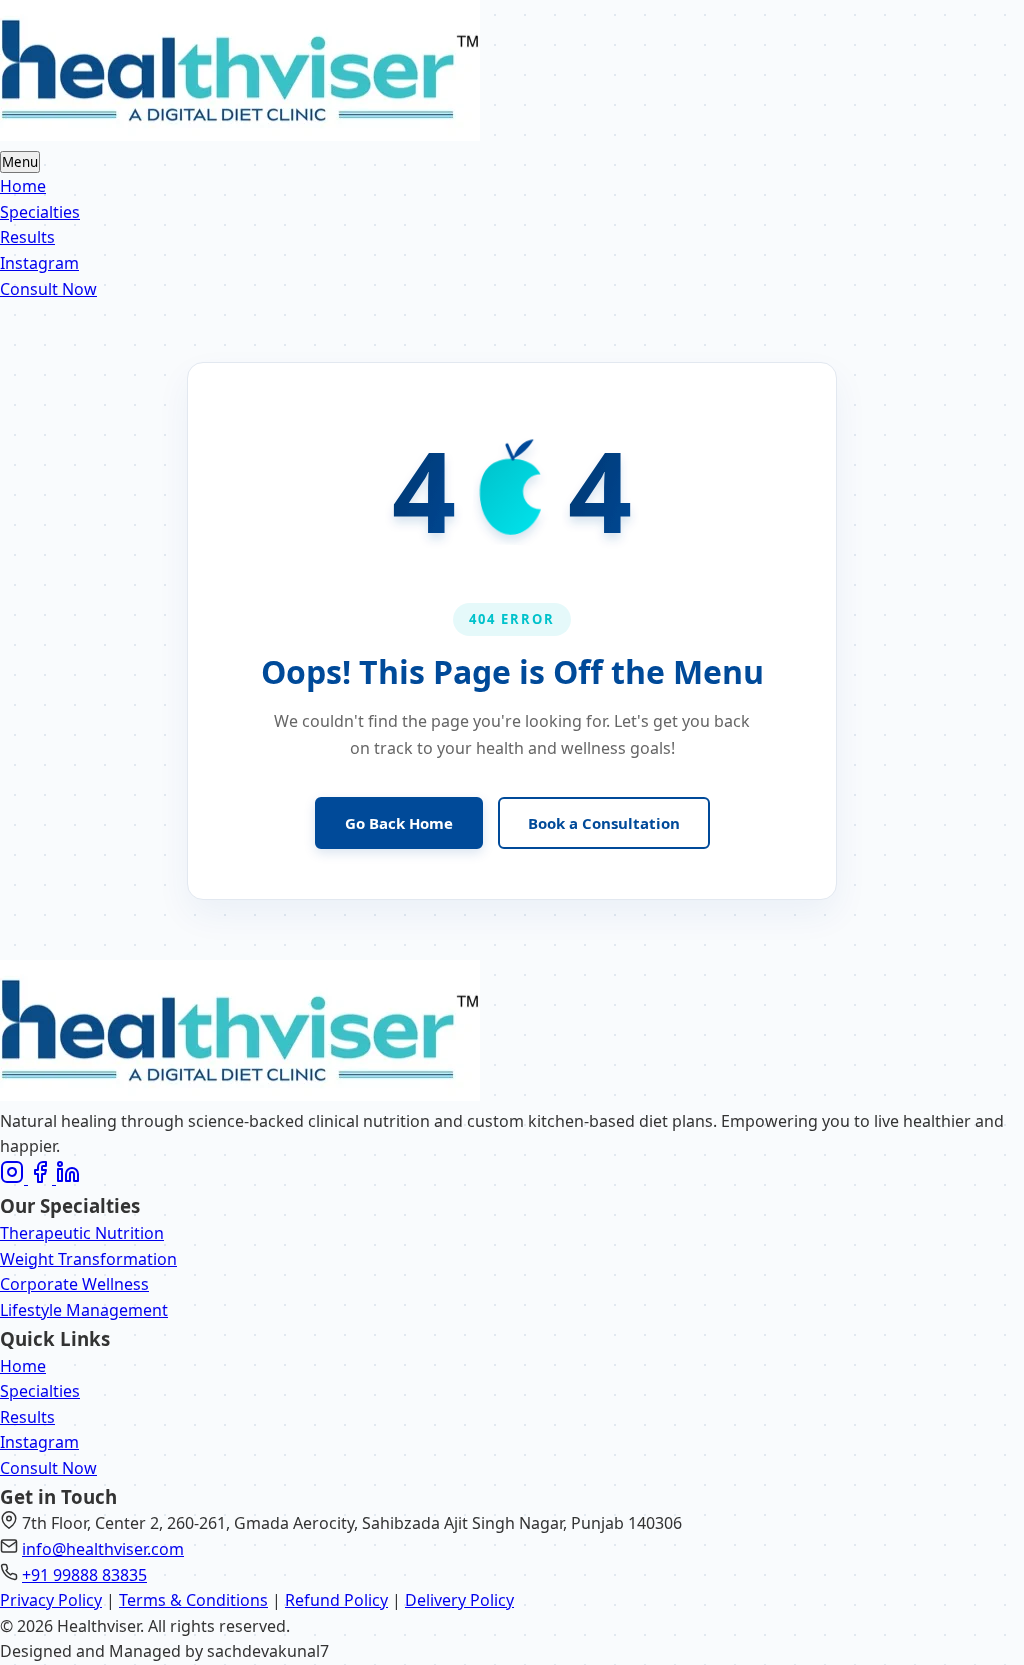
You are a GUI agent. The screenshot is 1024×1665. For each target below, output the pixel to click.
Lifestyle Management (84, 1310)
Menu (20, 162)
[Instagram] (14, 1178)
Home (23, 186)
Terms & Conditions (193, 1600)
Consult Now (48, 289)
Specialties (40, 212)
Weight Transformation (88, 1259)
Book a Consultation (604, 823)
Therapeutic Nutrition (82, 1233)
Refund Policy (336, 1600)
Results (27, 237)
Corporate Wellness (74, 1284)
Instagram (39, 263)
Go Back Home (399, 823)
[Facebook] (42, 1178)
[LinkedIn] (68, 1178)
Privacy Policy (51, 1600)
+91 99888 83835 (84, 1575)
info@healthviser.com (103, 1549)
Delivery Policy (459, 1600)
